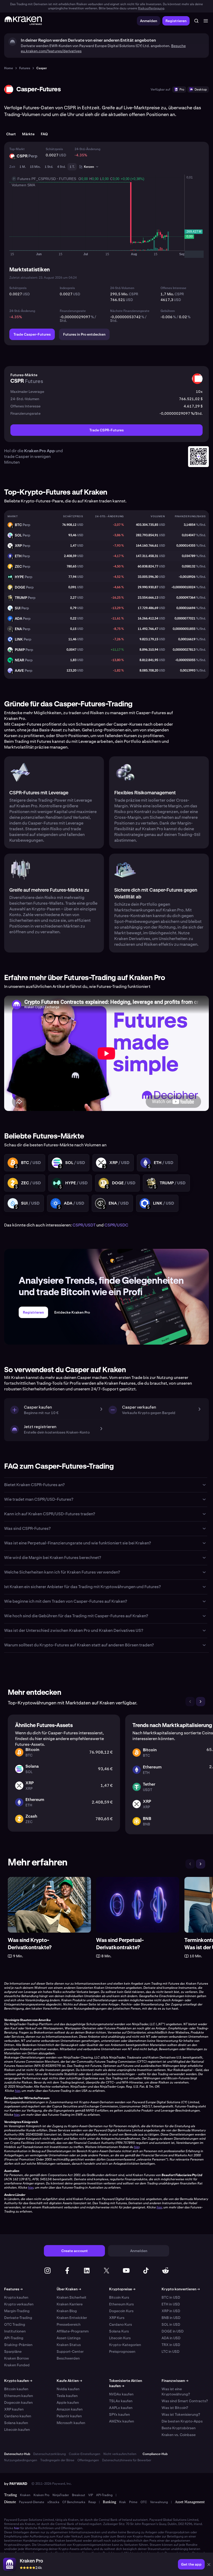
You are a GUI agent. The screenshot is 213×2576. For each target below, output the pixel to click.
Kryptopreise (122, 2289)
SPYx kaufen (119, 2414)
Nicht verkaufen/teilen (120, 2454)
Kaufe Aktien (69, 2381)
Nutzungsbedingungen (21, 2460)
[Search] (196, 21)
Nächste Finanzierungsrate (130, 311)
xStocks (53, 2502)
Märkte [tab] (28, 134)
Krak (123, 2502)
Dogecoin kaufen (18, 2402)
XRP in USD (171, 2311)
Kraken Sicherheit (72, 2297)
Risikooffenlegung (151, 8)
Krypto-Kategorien (125, 2345)
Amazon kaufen (70, 2409)
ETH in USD (171, 2304)
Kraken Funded (17, 2365)
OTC (144, 2502)
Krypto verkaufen (19, 2304)
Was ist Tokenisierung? (181, 2414)
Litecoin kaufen (17, 2430)
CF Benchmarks (74, 2502)
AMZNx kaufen (122, 2421)
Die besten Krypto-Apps (182, 2421)
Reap (92, 2502)
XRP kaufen (14, 2409)
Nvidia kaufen (68, 2389)
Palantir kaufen (69, 2416)
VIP (91, 2495)
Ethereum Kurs (121, 2304)
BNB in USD (171, 2318)
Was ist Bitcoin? (175, 2408)
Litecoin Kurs (120, 2338)
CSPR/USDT (84, 1225)
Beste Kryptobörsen (179, 2428)
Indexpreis (67, 288)
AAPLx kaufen (121, 2408)
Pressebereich (69, 2324)
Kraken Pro (41, 2495)
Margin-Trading (17, 2311)
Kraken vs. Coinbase (179, 2435)
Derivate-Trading (18, 2318)
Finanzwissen (175, 2381)
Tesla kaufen (67, 2396)
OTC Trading (15, 2324)
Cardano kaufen (18, 2416)
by (16, 2484)
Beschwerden (68, 2358)
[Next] (201, 1702)
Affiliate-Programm (73, 2331)
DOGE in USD (173, 2331)
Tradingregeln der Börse (57, 2460)
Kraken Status (69, 2345)
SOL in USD (171, 2324)
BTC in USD (171, 2297)
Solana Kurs (119, 2331)
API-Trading (14, 2338)
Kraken (25, 2495)
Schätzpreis (54, 149)
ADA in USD (171, 2338)
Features (13, 2289)
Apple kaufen (68, 2402)
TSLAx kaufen (121, 2401)
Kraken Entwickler (72, 2318)
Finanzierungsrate (73, 311)
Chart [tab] (11, 134)
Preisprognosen (122, 2351)
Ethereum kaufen (19, 2396)
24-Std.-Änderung (87, 149)
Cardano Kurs (121, 2324)
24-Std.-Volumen (122, 288)
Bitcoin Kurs (119, 2297)
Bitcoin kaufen (16, 2389)
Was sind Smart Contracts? (185, 2401)
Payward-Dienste (32, 2502)
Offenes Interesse (173, 288)
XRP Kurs (117, 2318)
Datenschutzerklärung (49, 2454)
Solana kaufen (16, 2423)
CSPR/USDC (116, 1225)
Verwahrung (159, 2502)
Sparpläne (13, 2351)
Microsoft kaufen (71, 2423)
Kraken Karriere (70, 2304)
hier (17, 2528)
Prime (133, 2502)
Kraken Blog (67, 2311)
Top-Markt (17, 149)
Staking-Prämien (18, 2345)
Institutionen (15, 2331)
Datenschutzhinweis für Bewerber (127, 2460)
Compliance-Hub (155, 2454)
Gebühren (168, 311)
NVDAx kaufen (121, 2394)
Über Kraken (69, 2289)
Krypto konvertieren (181, 2289)
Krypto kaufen (16, 2297)
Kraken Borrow (16, 2358)
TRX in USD (171, 2345)
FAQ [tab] (44, 134)
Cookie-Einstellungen (85, 2454)
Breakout (79, 2495)
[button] (209, 2565)
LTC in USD (171, 2351)
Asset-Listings (69, 2338)
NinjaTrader (61, 2495)
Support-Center (70, 2351)
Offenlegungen (88, 2460)
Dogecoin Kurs (121, 2311)
